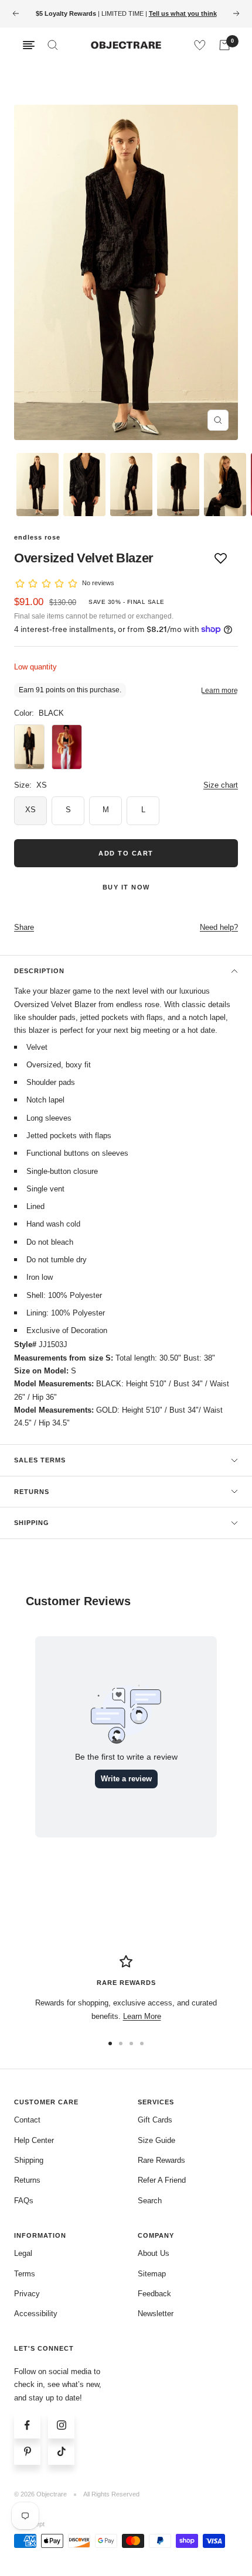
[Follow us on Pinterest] (27, 2452)
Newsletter (156, 2314)
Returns (32, 1492)
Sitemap (152, 2274)
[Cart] (224, 45)
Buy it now (126, 887)
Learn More (142, 2016)
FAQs (24, 2201)
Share (24, 927)
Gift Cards (155, 2120)
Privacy (27, 2294)
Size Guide (156, 2140)
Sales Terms (40, 1460)
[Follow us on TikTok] (61, 2452)
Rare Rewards (161, 2160)
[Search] (53, 45)
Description (39, 971)
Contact (27, 2120)
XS (30, 810)
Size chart (221, 785)
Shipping (32, 1523)
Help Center (34, 2140)
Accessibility (36, 2314)
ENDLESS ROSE (37, 537)
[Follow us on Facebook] (27, 2425)
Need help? (219, 927)
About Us (154, 2253)
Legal (23, 2253)
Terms (25, 2274)
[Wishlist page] (200, 45)
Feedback (154, 2294)
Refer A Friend (162, 2180)
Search (150, 2201)
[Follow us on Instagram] (61, 2425)
